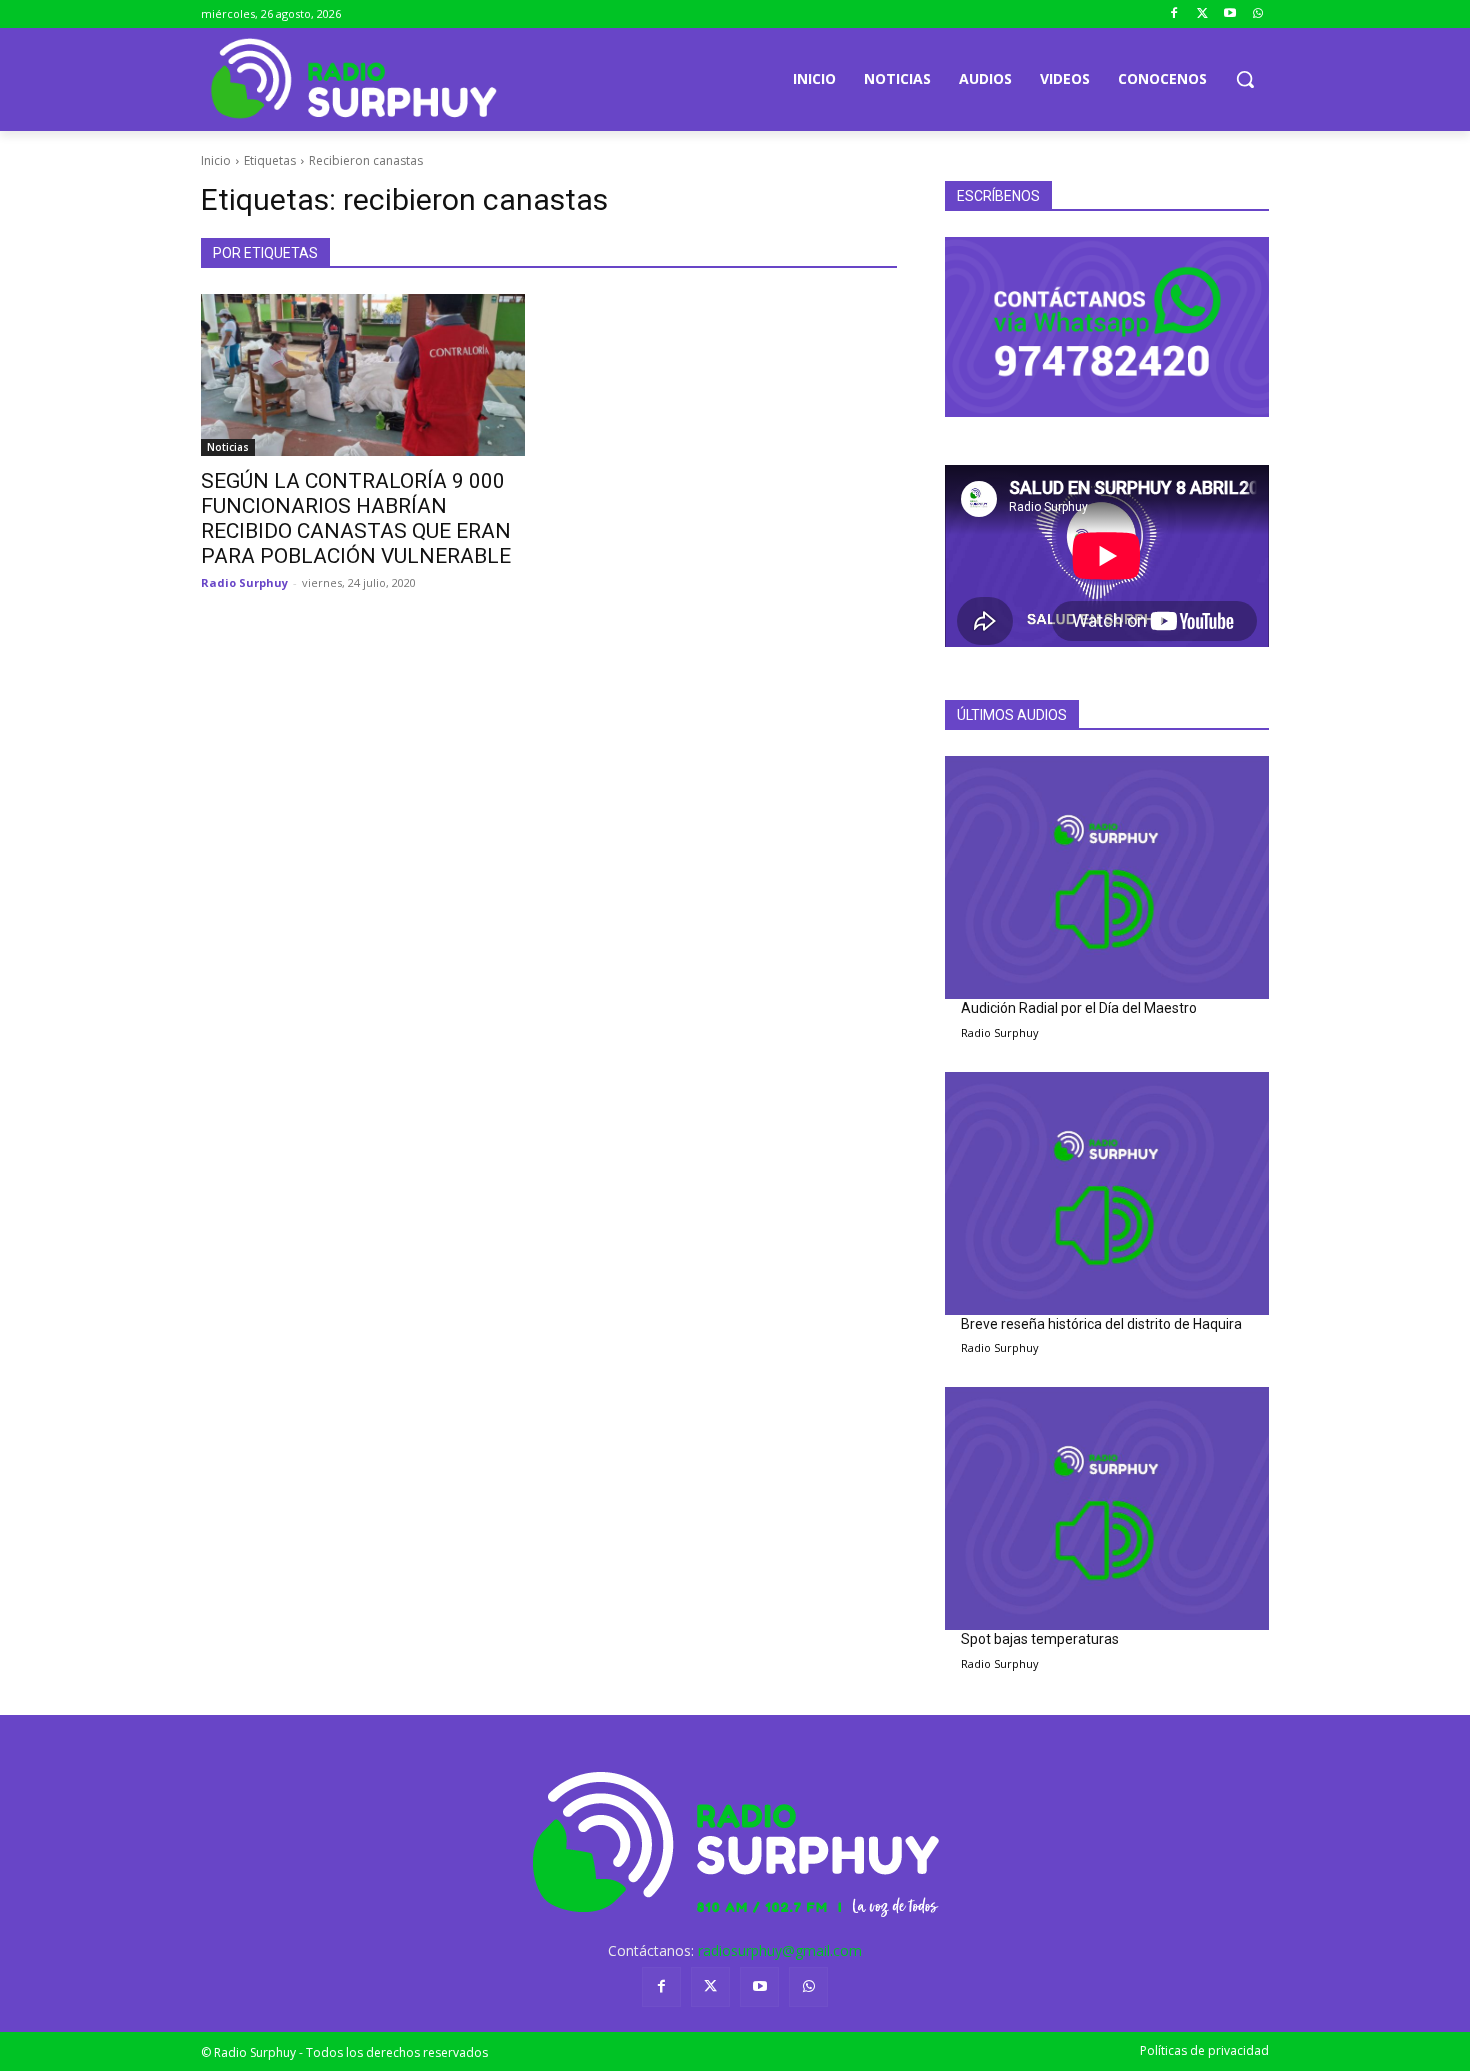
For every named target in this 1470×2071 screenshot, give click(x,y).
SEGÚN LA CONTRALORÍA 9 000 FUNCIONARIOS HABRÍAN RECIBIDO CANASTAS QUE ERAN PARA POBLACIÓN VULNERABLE (356, 518)
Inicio (216, 160)
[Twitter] (1202, 14)
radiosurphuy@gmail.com (780, 1950)
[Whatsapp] (1257, 14)
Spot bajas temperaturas (1040, 1639)
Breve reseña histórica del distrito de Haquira (1101, 1324)
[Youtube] (1229, 14)
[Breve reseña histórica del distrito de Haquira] (1107, 1193)
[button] (1245, 79)
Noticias (228, 447)
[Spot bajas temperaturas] (1107, 1508)
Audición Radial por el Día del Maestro (1079, 1008)
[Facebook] (1174, 14)
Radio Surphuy (244, 582)
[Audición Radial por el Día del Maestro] (1107, 877)
